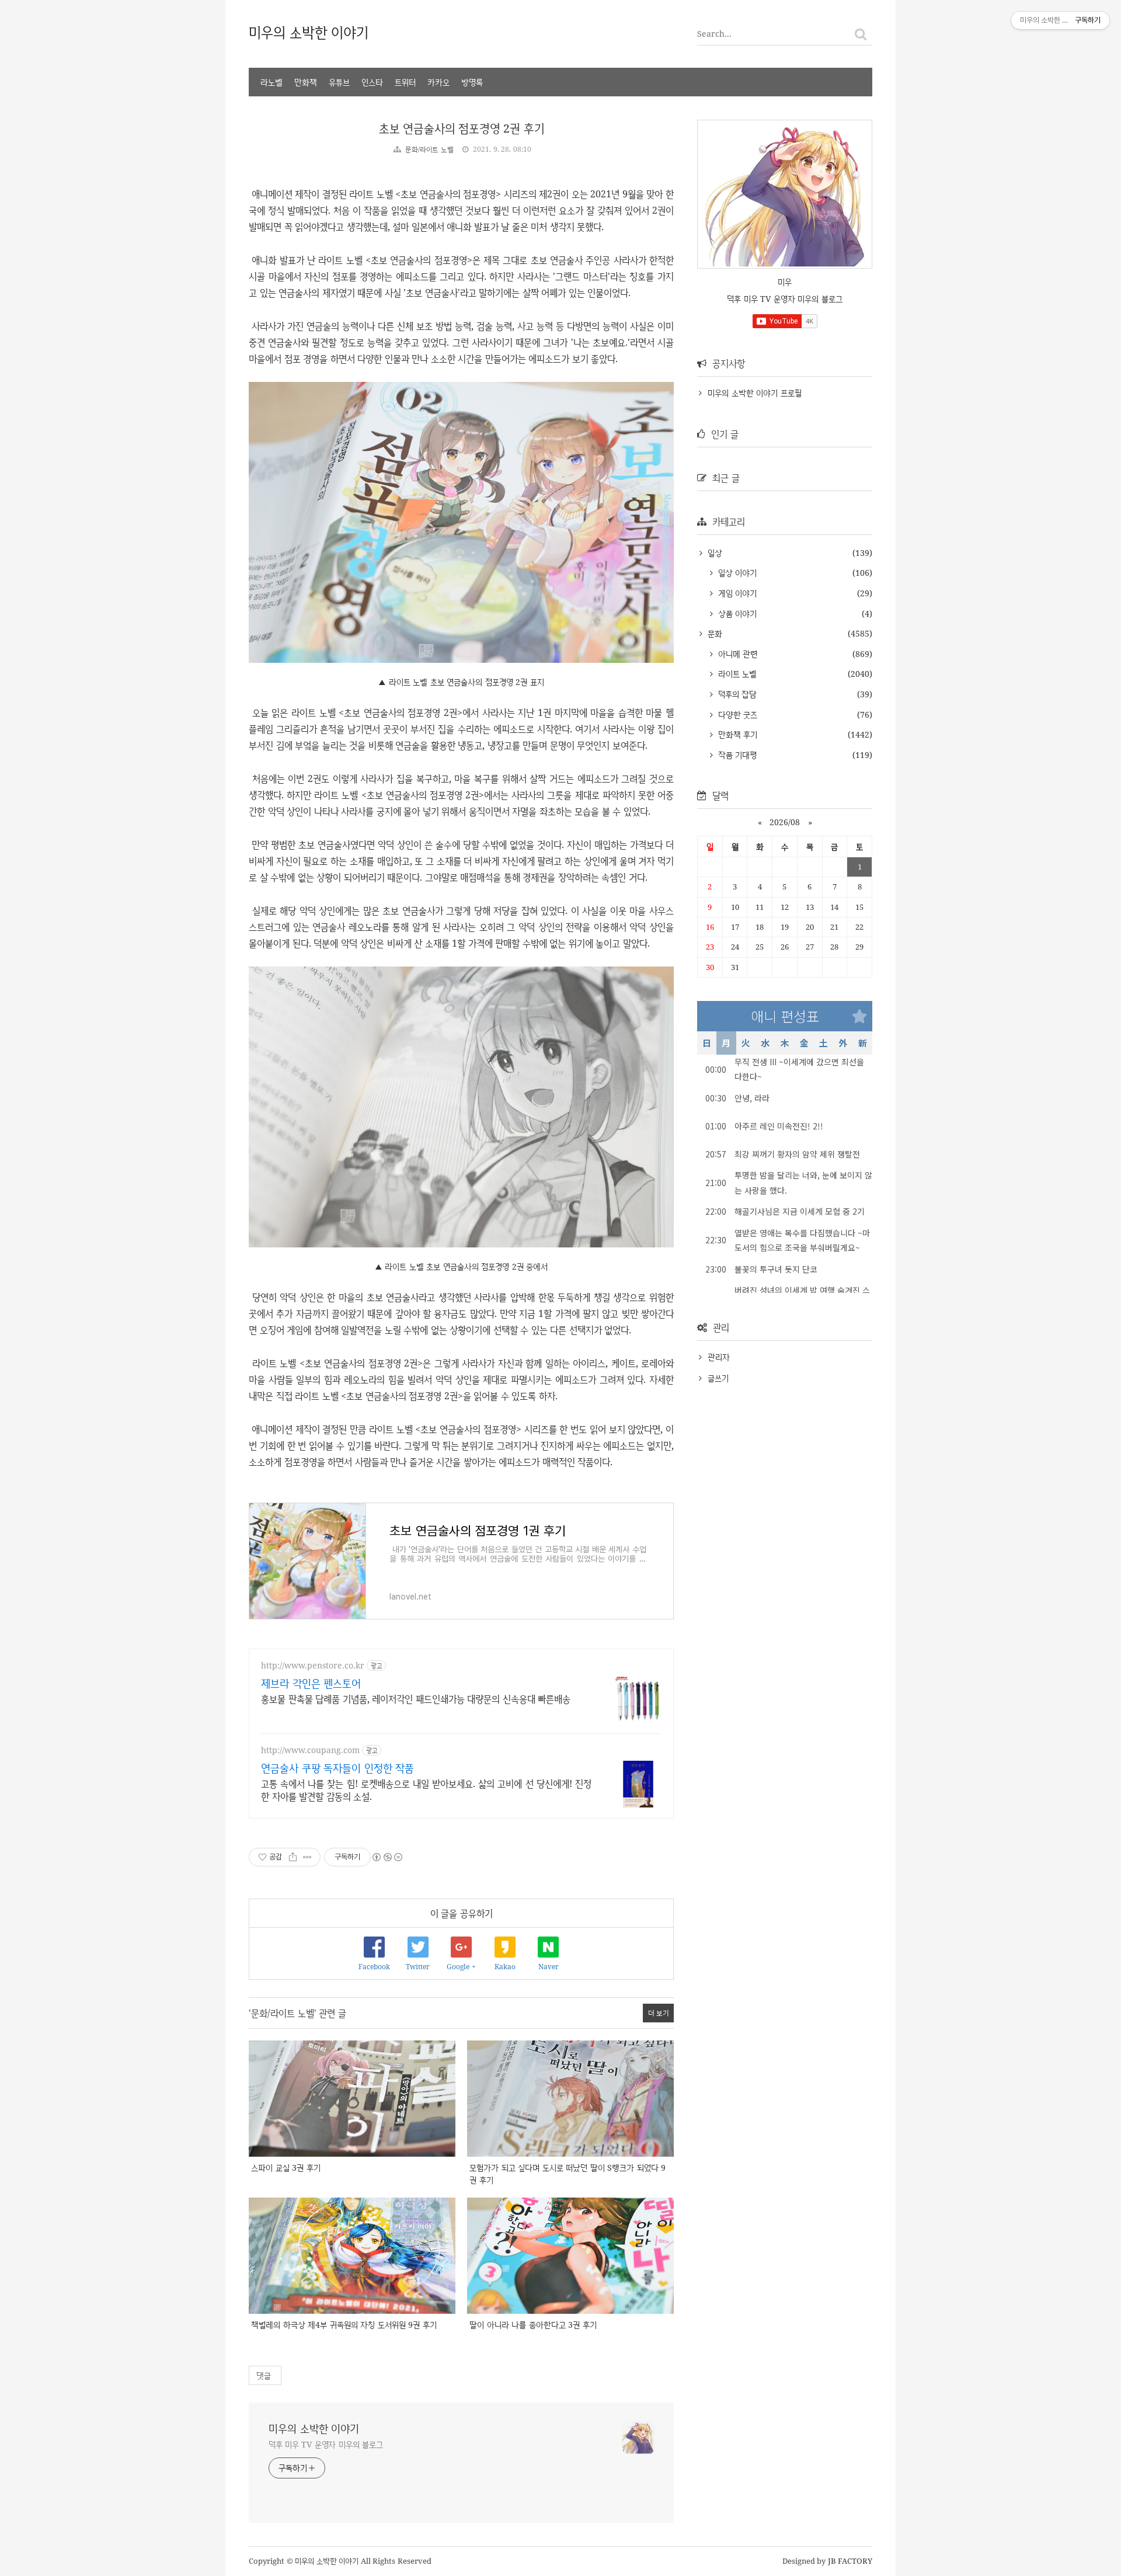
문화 (713, 633)
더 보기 (659, 2013)
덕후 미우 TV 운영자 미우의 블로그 (326, 2444)
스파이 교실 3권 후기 (286, 2167)
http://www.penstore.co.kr (313, 1665)
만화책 (306, 82)
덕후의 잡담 (736, 694)
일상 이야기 (736, 573)
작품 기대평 (736, 755)
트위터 (405, 82)
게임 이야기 (736, 593)
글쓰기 (718, 1378)
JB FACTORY (850, 2561)
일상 (713, 553)
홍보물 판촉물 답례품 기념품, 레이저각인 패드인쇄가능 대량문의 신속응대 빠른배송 (416, 1699)
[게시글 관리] (307, 1857)
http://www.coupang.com (310, 1750)
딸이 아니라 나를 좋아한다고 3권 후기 (533, 2325)
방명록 (472, 82)
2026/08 (785, 822)
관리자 (719, 1357)
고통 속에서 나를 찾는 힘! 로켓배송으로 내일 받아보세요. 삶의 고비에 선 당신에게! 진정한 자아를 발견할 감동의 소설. (426, 1790)
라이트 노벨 (736, 674)
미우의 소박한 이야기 (309, 32)
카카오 (438, 82)
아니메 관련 (736, 654)
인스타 (372, 82)
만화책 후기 (736, 734)
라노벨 (271, 82)
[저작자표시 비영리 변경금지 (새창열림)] (387, 1857)
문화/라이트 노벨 (429, 149)
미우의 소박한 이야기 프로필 (755, 393)
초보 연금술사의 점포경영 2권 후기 (462, 128)
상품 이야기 (736, 613)
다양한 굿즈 (736, 715)
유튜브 (339, 82)
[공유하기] (293, 1857)
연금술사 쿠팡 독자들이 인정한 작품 (337, 1768)
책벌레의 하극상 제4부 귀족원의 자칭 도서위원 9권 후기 (344, 2325)
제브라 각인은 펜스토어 (311, 1683)
